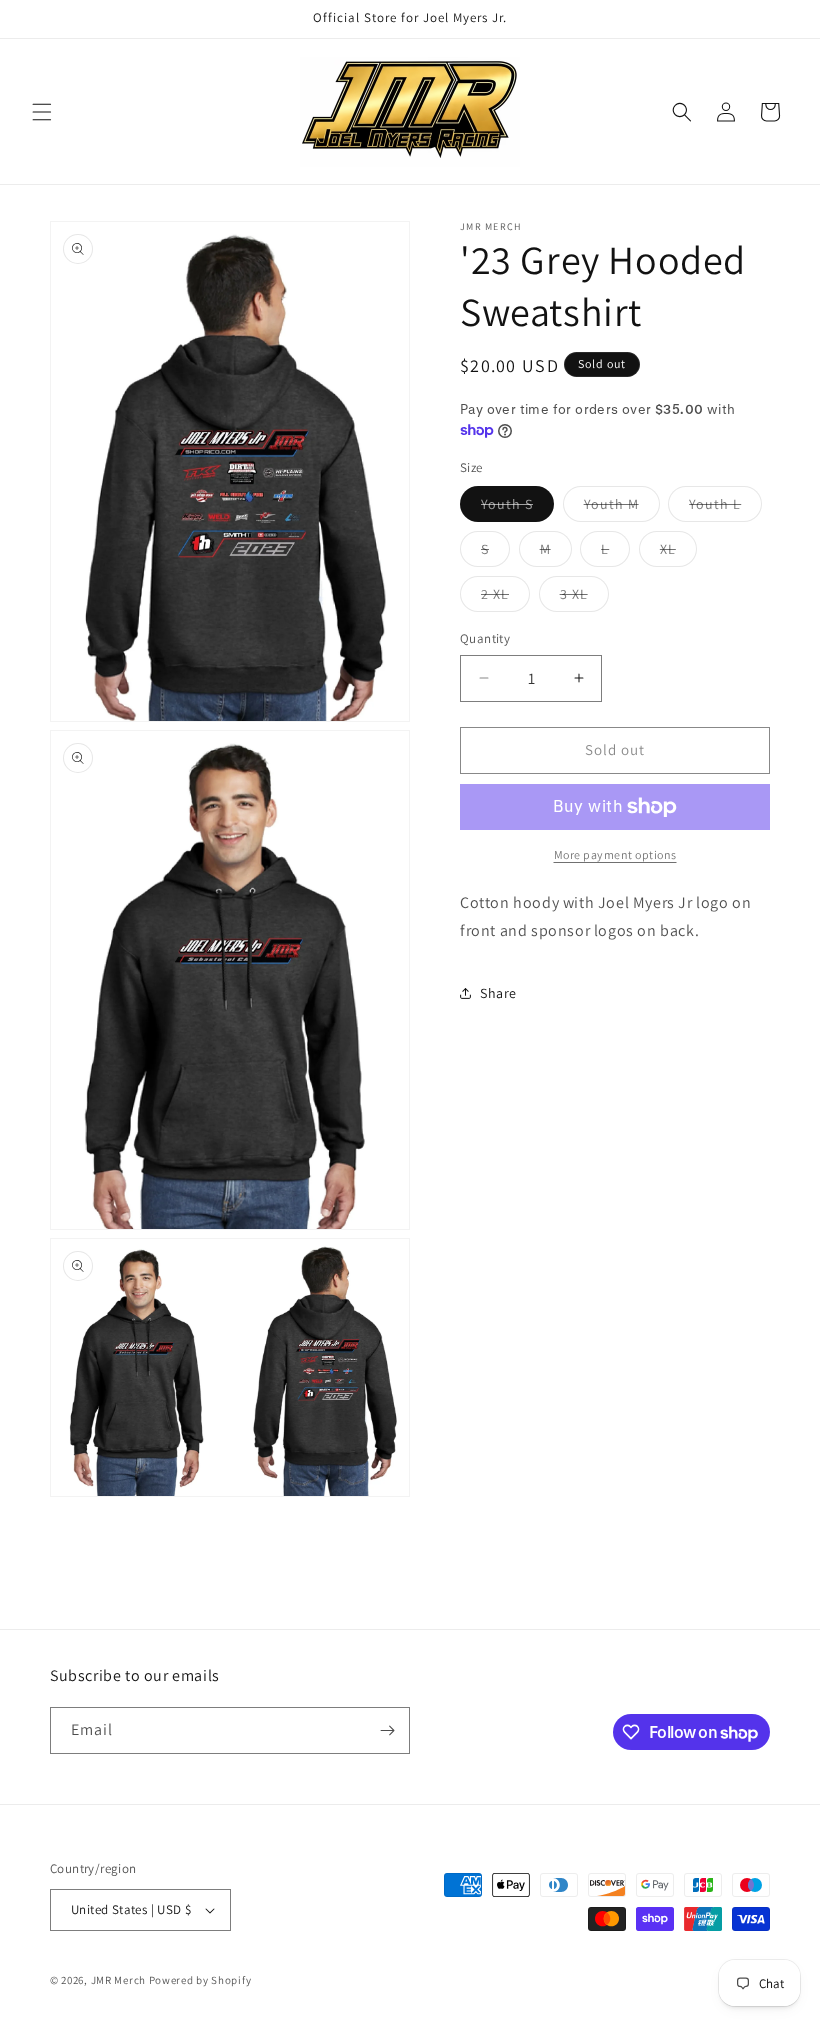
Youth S (517, 508)
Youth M (622, 508)
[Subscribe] (387, 1730)
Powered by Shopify (200, 1980)
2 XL (505, 598)
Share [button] (498, 993)
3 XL (584, 598)
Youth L (725, 508)
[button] (42, 112)
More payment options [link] (615, 854)
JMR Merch (118, 1980)
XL (678, 553)
